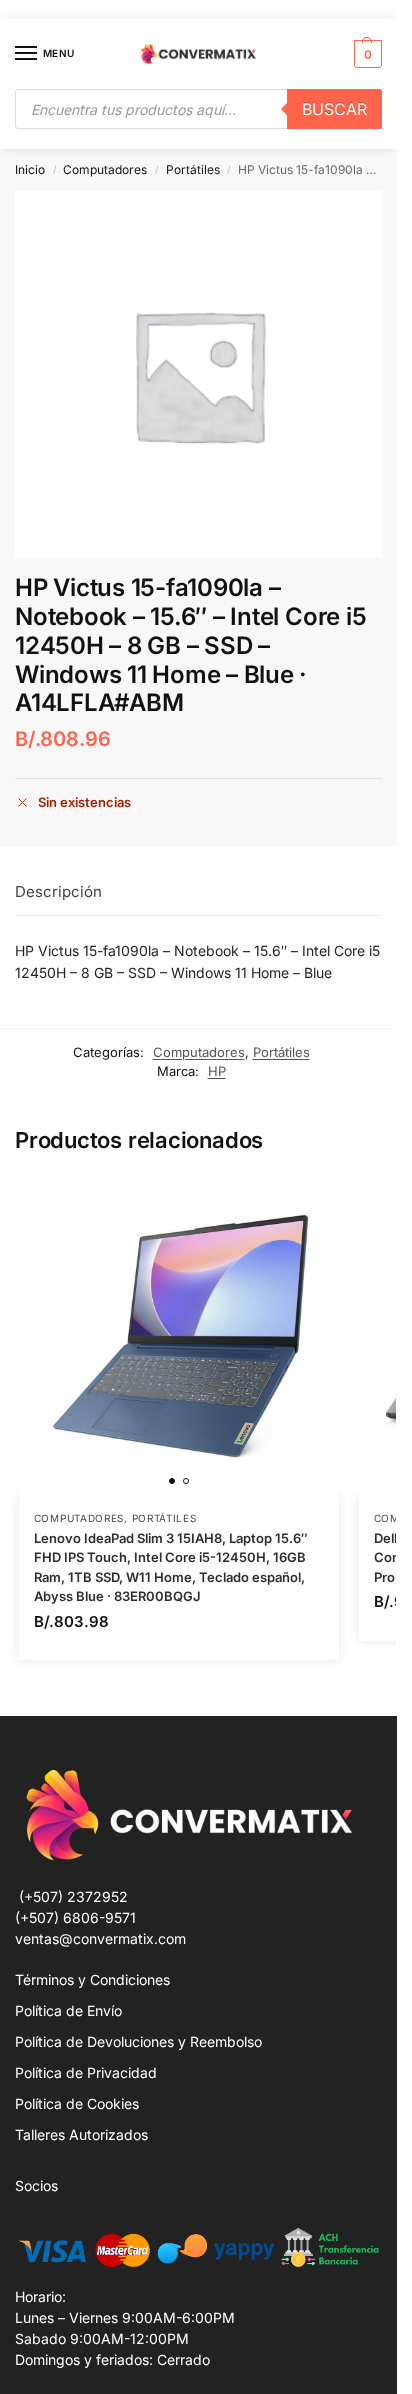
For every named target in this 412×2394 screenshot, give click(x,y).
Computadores (105, 169)
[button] (365, 54)
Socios (36, 2185)
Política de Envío (68, 2010)
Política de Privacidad (86, 2072)
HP (217, 1071)
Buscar (334, 109)
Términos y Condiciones (92, 1979)
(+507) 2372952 (73, 1896)
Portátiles (193, 169)
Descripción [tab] (58, 891)
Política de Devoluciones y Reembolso (138, 2041)
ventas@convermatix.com (100, 1938)
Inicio (30, 169)
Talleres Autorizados (81, 2134)
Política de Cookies (77, 2103)
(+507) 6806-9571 (75, 1917)
